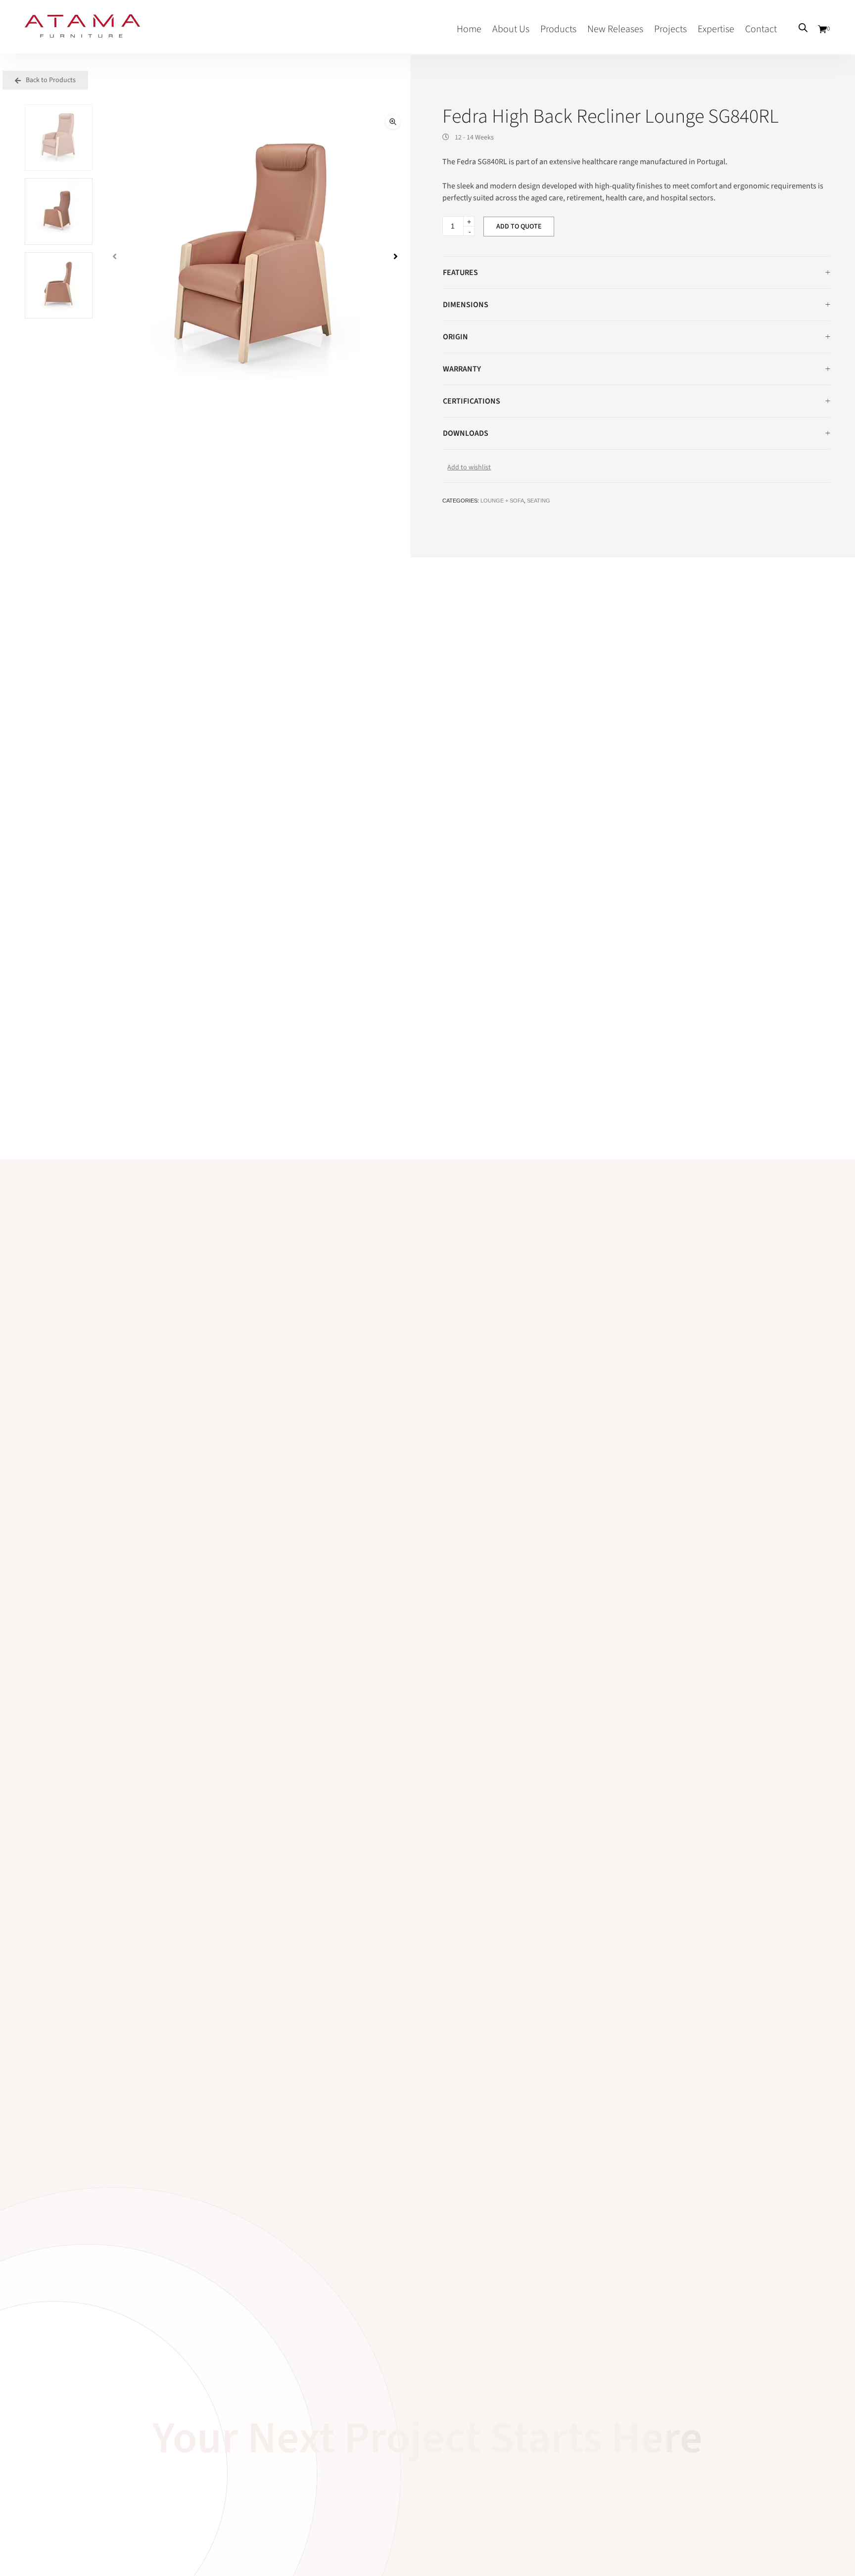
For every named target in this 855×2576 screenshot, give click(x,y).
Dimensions (466, 305)
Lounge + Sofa (502, 501)
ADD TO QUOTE (519, 227)
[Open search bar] (803, 28)
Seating (539, 501)
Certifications (472, 401)
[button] (393, 122)
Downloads (466, 433)
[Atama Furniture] (82, 33)
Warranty (462, 369)
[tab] (636, 273)
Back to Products (50, 80)
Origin (455, 337)
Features (460, 273)
